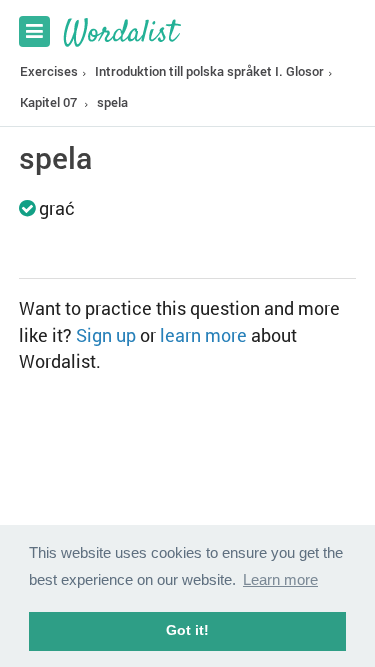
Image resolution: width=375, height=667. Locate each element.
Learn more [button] (280, 579)
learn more (203, 335)
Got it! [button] (187, 630)
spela (112, 102)
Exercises (49, 71)
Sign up (106, 335)
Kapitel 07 (48, 102)
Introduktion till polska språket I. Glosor (209, 71)
